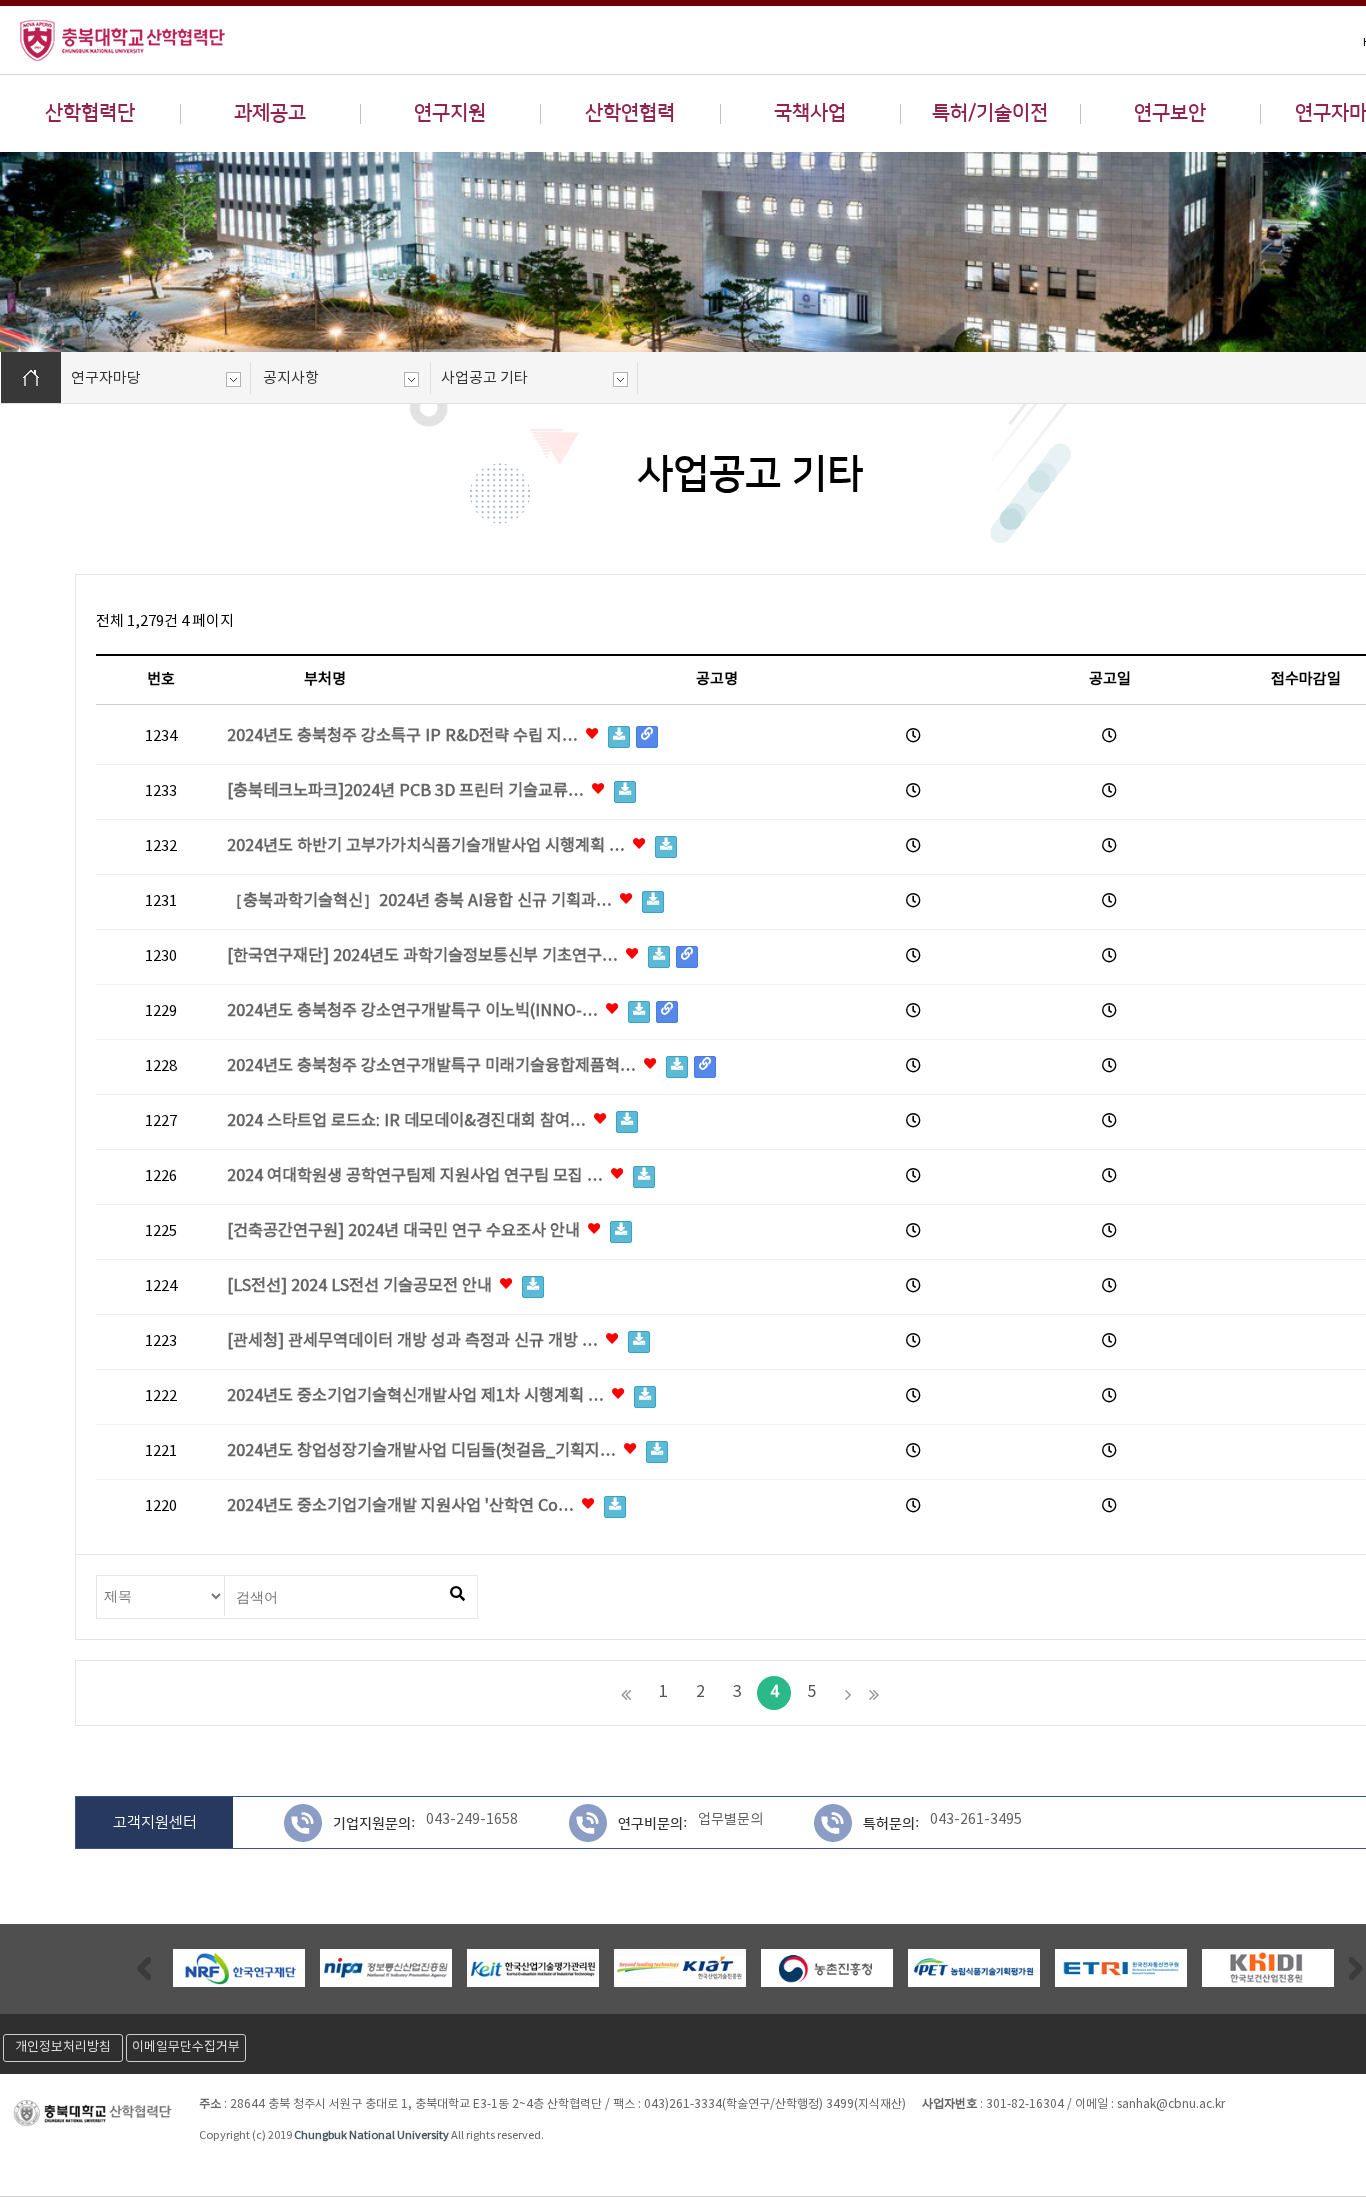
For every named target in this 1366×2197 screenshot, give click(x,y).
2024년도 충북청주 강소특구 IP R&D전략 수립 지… (404, 736)
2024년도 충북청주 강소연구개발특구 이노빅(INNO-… (414, 1011)
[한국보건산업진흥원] (1268, 1968)
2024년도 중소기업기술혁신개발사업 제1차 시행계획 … (417, 1396)
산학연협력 (630, 113)
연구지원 (450, 113)
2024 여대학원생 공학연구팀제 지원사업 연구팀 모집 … (417, 1176)
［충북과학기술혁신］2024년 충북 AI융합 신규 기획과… (421, 901)
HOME (31, 377)
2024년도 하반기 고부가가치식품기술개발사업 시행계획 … (428, 846)
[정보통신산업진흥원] (386, 1968)
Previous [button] (144, 1967)
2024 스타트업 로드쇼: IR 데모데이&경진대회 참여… (408, 1121)
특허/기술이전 (990, 113)
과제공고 (270, 113)
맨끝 (874, 1693)
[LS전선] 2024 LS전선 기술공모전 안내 (361, 1286)
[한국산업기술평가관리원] (533, 1968)
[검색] (457, 1595)
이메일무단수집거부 (186, 2047)
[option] (238, 1968)
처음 (626, 1693)
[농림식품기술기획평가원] (974, 1968)
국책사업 (810, 113)
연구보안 (1170, 113)
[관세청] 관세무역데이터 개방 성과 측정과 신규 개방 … (414, 1341)
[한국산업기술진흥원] (680, 1968)
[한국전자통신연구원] (1121, 1968)
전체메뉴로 (50, 16)
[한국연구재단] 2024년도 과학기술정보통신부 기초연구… (424, 956)
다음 (848, 1693)
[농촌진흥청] (827, 1968)
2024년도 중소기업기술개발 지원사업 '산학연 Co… (402, 1506)
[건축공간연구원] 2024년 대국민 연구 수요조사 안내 (405, 1231)
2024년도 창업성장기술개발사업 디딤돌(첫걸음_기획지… (423, 1451)
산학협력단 (90, 113)
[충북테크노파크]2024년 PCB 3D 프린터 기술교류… (407, 791)
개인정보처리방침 (63, 2047)
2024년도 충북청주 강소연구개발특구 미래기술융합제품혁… (433, 1066)
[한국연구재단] (239, 1968)
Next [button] (1356, 1967)
